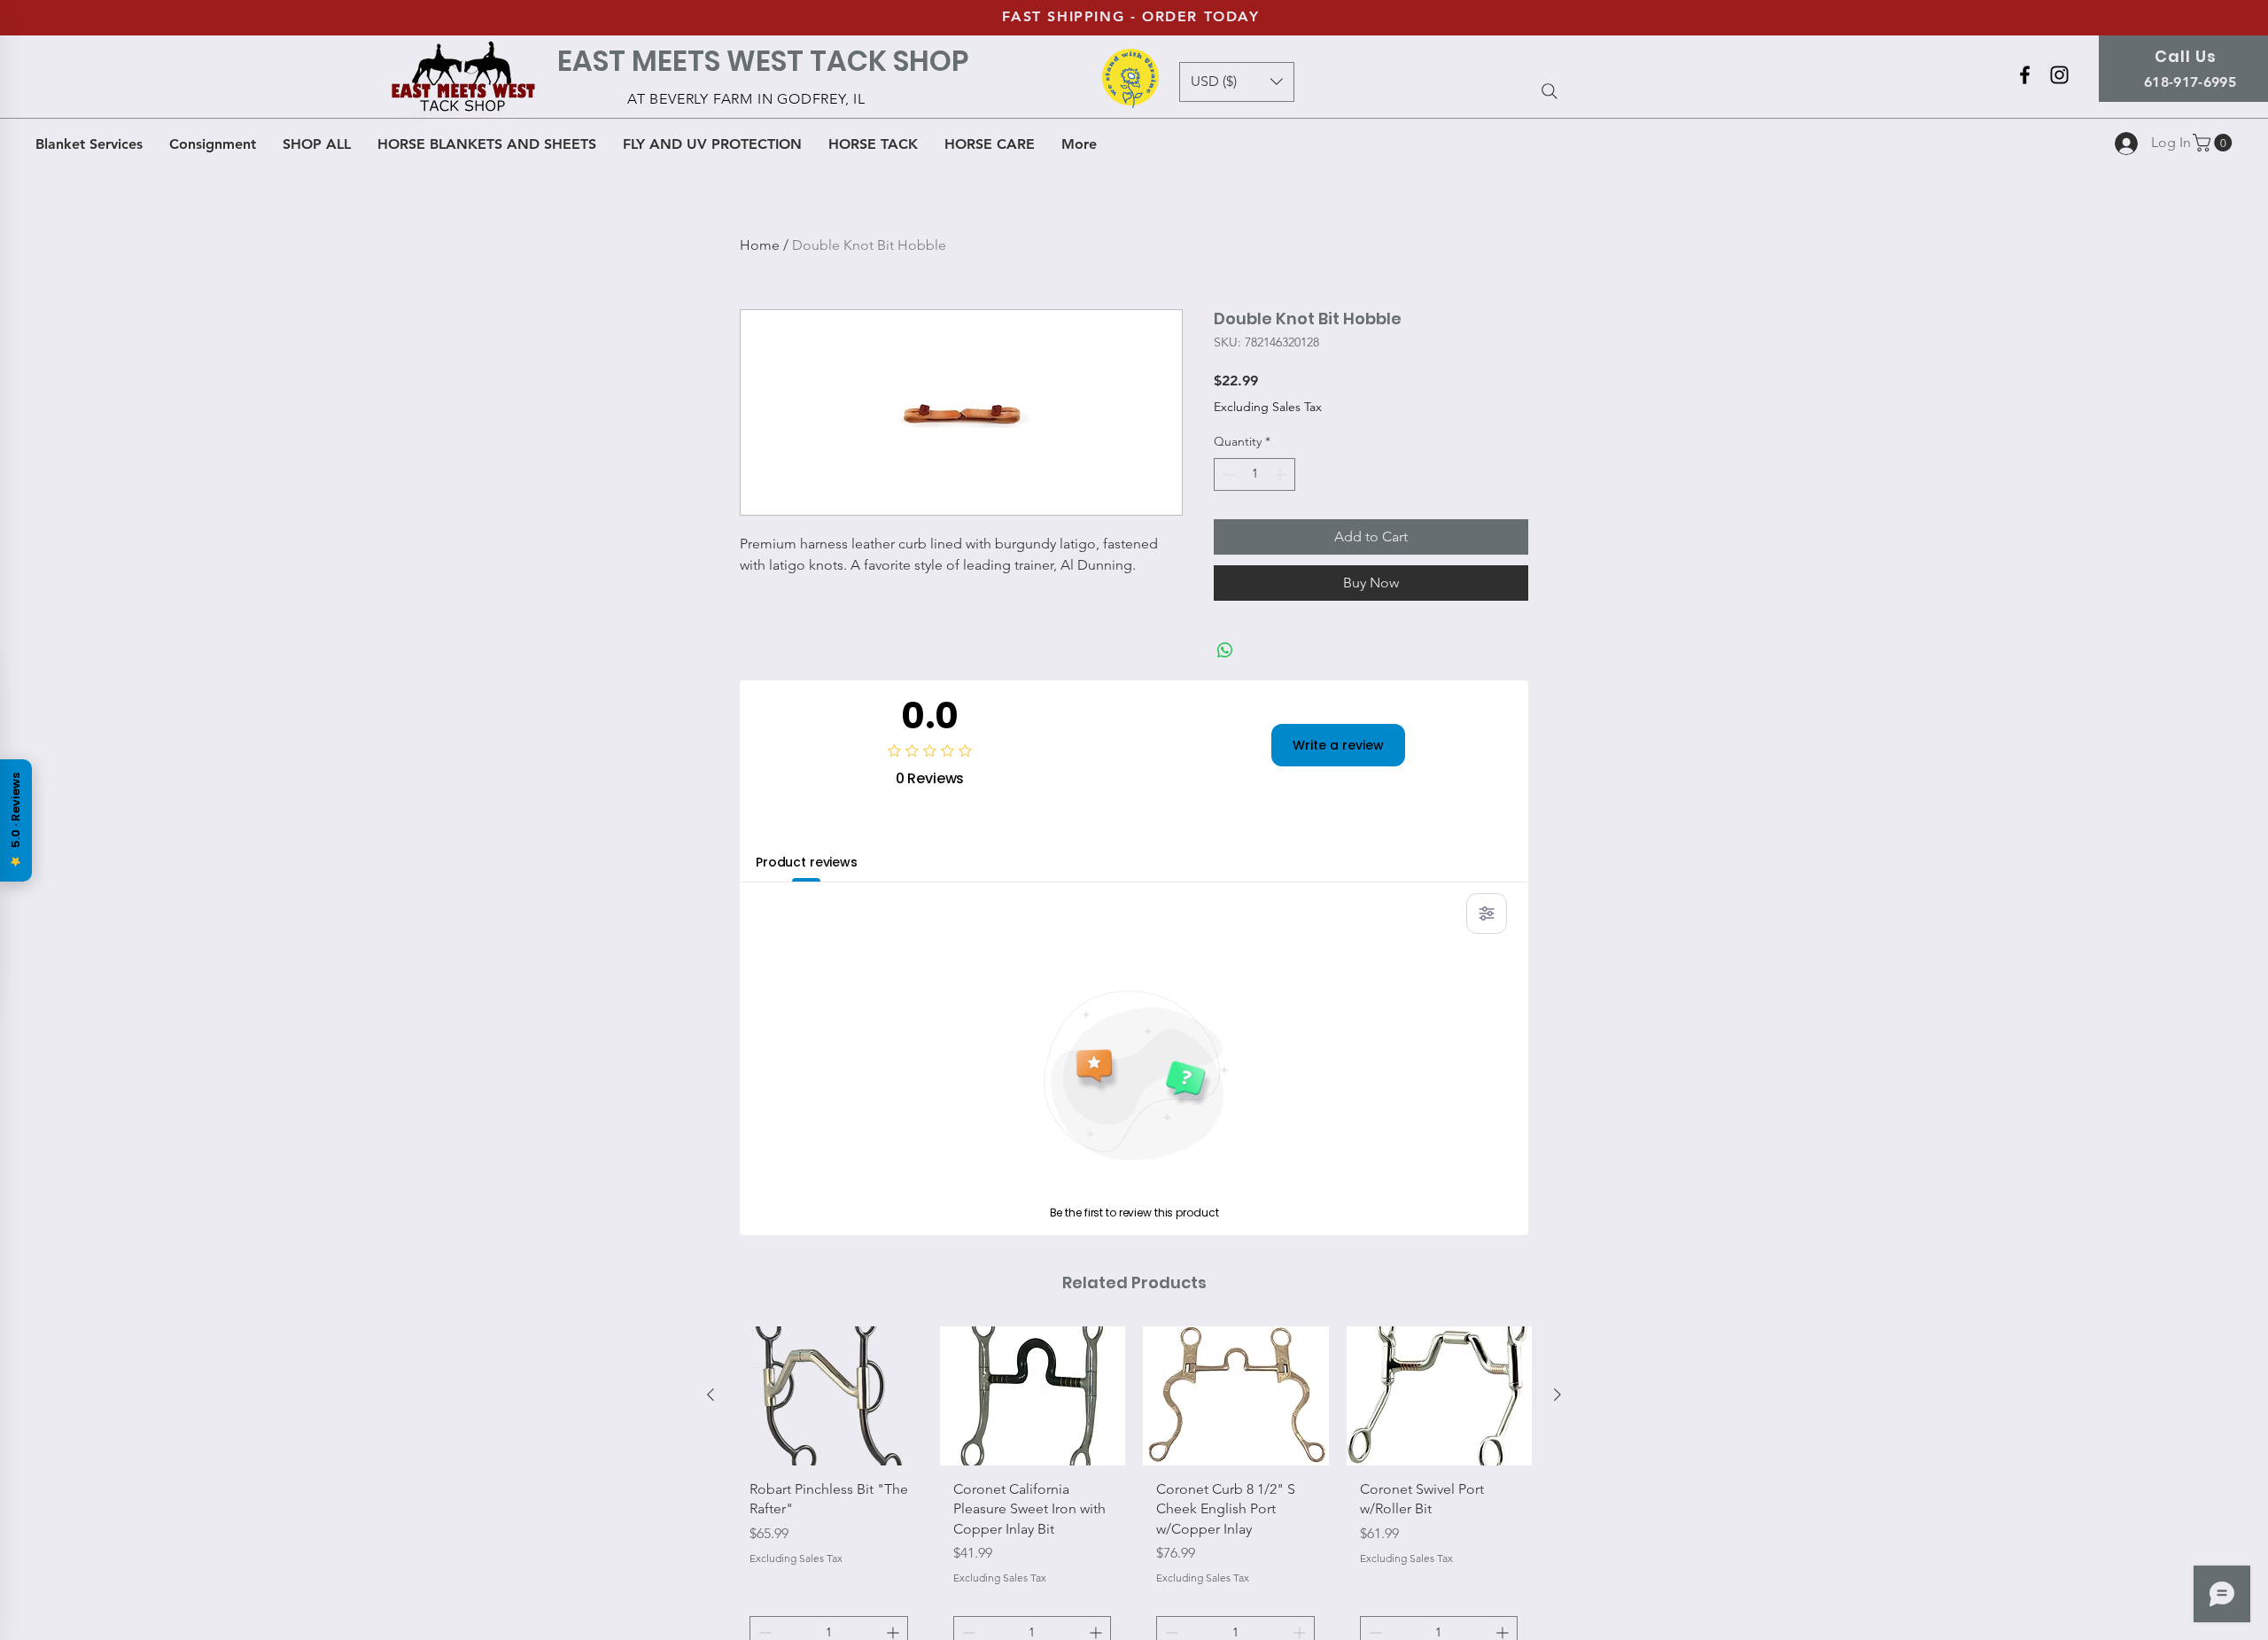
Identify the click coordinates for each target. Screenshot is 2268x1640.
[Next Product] (1557, 1395)
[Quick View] (829, 1396)
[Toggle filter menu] (1487, 913)
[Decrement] (1227, 474)
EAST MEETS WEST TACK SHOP (763, 61)
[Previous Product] (711, 1395)
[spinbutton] (1254, 474)
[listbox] (1237, 82)
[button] (2214, 143)
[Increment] (1282, 474)
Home (760, 245)
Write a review (1338, 745)
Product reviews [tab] (807, 862)
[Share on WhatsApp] (1225, 650)
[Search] (1550, 91)
